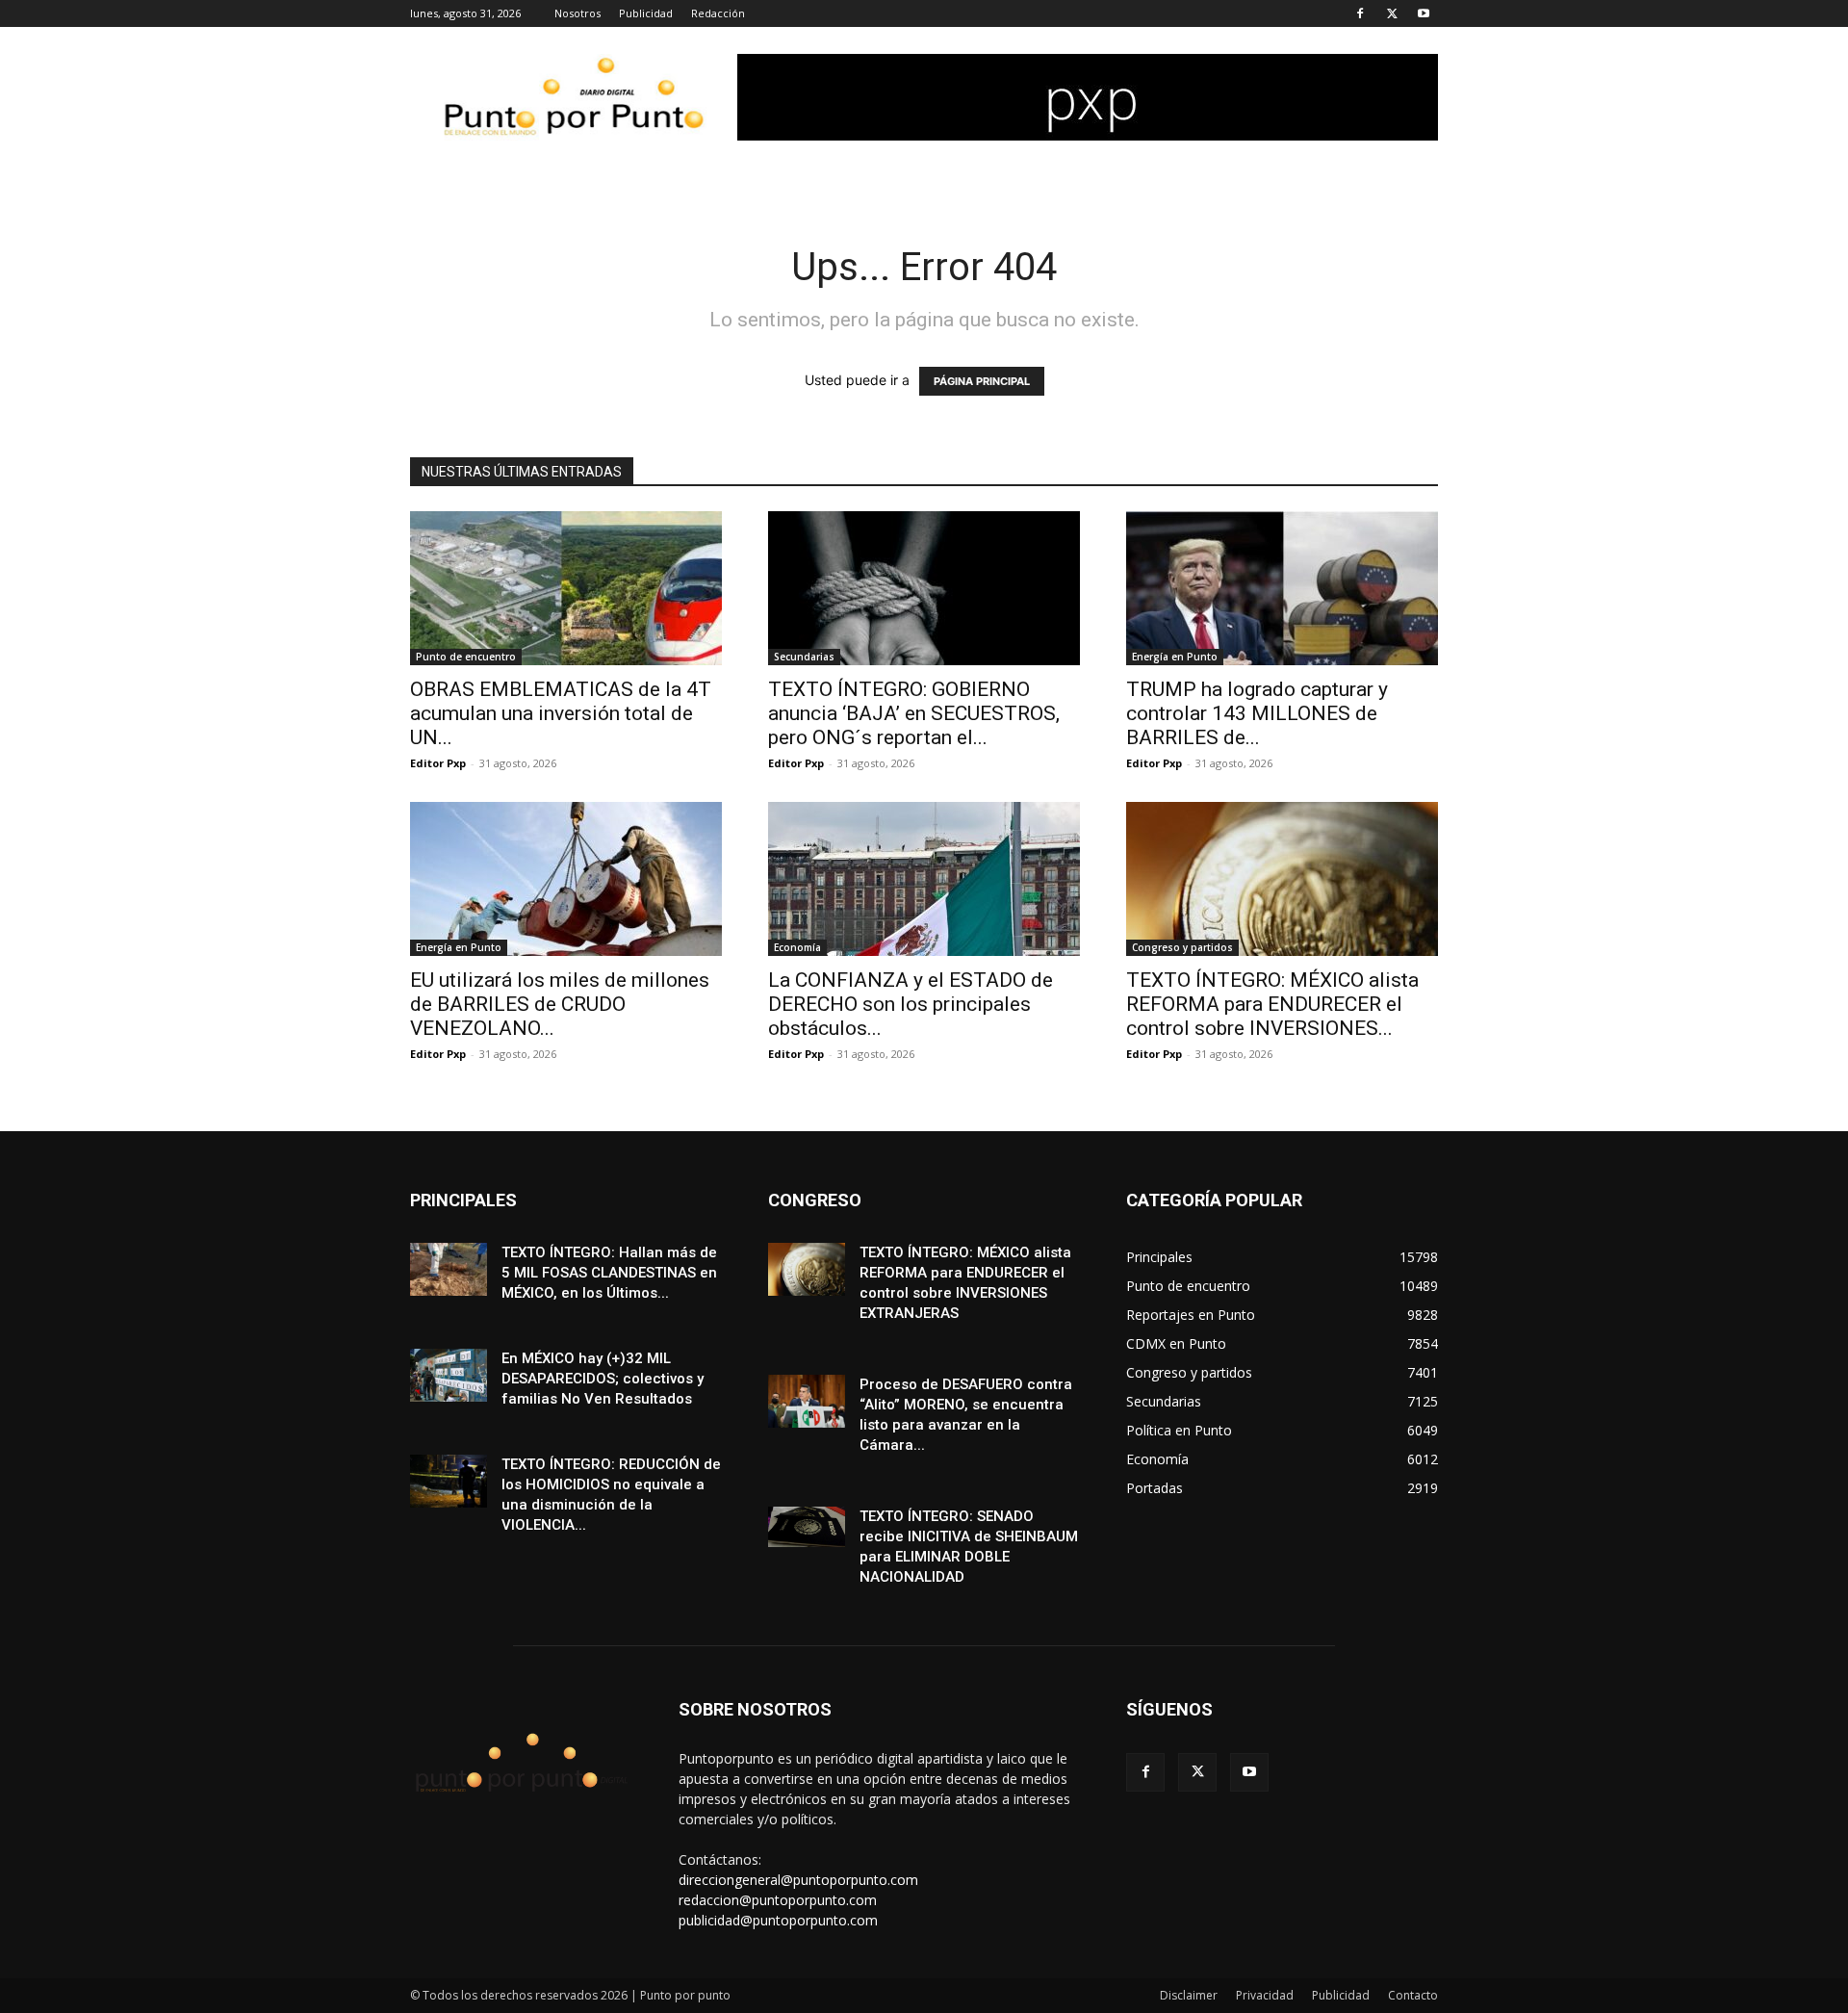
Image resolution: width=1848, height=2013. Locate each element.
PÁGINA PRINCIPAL (982, 381)
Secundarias (804, 657)
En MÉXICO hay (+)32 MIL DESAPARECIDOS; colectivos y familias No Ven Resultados (603, 1379)
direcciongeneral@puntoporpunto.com (798, 1880)
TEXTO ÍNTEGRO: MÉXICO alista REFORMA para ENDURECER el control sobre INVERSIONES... (1272, 1004)
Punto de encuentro (466, 657)
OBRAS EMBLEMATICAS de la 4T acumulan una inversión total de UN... (561, 713)
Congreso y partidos (1182, 947)
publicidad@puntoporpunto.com (778, 1920)
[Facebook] (1360, 13)
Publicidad (646, 13)
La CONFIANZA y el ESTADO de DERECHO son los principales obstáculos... (911, 1004)
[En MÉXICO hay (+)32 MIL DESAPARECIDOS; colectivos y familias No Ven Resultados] (449, 1375)
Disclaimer (1189, 1995)
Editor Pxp (438, 763)
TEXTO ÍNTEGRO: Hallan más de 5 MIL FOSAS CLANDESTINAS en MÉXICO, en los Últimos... (609, 1273)
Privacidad (1265, 1995)
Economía (797, 947)
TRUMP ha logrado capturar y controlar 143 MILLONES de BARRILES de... (1257, 713)
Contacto (1413, 1995)
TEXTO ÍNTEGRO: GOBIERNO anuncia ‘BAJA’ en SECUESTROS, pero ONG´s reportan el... (914, 713)
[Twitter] (1392, 13)
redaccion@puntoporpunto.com (778, 1900)
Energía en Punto (1175, 657)
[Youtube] (1424, 13)
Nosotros (577, 13)
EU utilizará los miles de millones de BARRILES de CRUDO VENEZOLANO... (560, 1004)
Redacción (718, 13)
